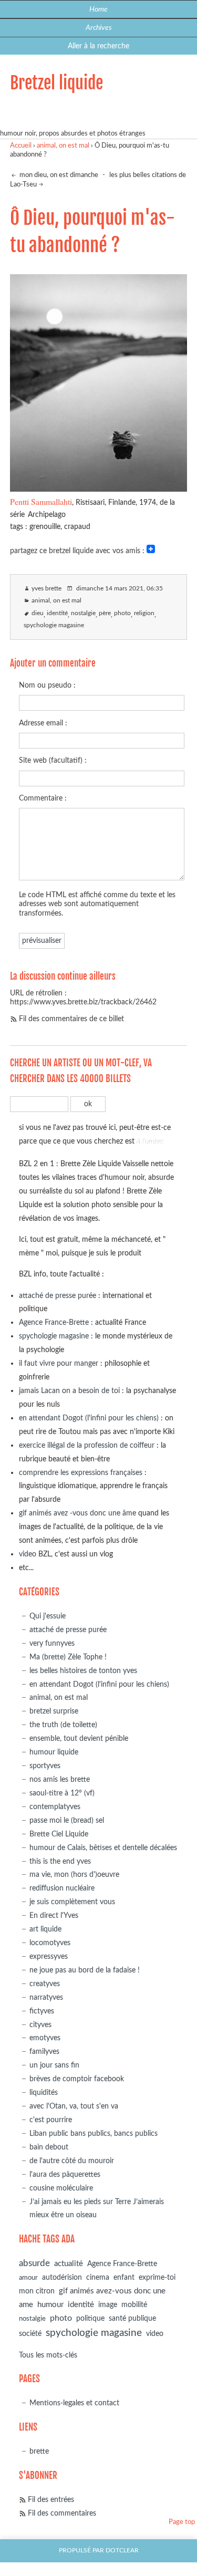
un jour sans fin (54, 2065)
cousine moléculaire (61, 2188)
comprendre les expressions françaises (81, 1473)
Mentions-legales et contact (74, 2403)
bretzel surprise (54, 1711)
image (108, 2305)
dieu (38, 613)
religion (144, 613)
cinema (98, 2278)
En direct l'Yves (54, 1915)
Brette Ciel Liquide (59, 1834)
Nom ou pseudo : (47, 685)
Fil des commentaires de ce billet (71, 1019)
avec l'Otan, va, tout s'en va (74, 2106)
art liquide (45, 1929)
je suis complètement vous (72, 1902)
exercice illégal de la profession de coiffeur (87, 1445)
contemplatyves (55, 1807)
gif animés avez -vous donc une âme (77, 1513)
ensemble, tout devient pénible (79, 1738)
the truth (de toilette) (63, 1725)
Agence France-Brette (54, 1322)
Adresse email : (43, 723)
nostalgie (83, 613)
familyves (44, 2052)
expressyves (49, 1956)
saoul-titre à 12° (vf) (62, 1793)
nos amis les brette (60, 1779)
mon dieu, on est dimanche (58, 175)
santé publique (132, 2319)
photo (122, 613)
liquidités (44, 2092)
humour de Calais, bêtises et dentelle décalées (103, 1848)
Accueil (21, 146)
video (28, 1554)
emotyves (45, 2038)
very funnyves (52, 1643)
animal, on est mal (63, 146)
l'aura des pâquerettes (65, 2174)
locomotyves (50, 1943)
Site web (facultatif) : (53, 760)
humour (50, 2305)
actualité (69, 2264)
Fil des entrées (51, 2500)
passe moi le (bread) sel (67, 1820)
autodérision (62, 2277)
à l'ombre (150, 1141)
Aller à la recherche (98, 46)
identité (57, 613)
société (30, 2334)
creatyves (45, 1984)
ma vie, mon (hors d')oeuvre (74, 1874)
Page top (182, 2522)
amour (28, 2278)
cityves (40, 2025)
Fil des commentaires (62, 2513)
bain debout (49, 2147)
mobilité (134, 2305)
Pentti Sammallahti (41, 501)
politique (90, 2319)
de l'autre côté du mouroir (72, 2161)
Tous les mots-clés (48, 2355)
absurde (34, 2263)
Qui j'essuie (48, 1616)
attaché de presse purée (58, 1296)
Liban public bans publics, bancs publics (94, 2133)
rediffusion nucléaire (62, 1888)
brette (39, 2451)
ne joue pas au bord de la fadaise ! (85, 1970)
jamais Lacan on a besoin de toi (69, 1391)
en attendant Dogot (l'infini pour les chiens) (89, 1418)
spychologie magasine (54, 625)
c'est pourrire (51, 2120)
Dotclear (122, 2551)
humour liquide (54, 1752)
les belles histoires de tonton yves (83, 1671)
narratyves (46, 1997)
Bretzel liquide (56, 83)
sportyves (45, 1766)
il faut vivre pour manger (59, 1363)
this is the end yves (60, 1861)
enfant (124, 2278)
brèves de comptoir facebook (77, 2079)
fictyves (42, 2011)
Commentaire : (43, 798)
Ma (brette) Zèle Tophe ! (68, 1657)
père (105, 613)
